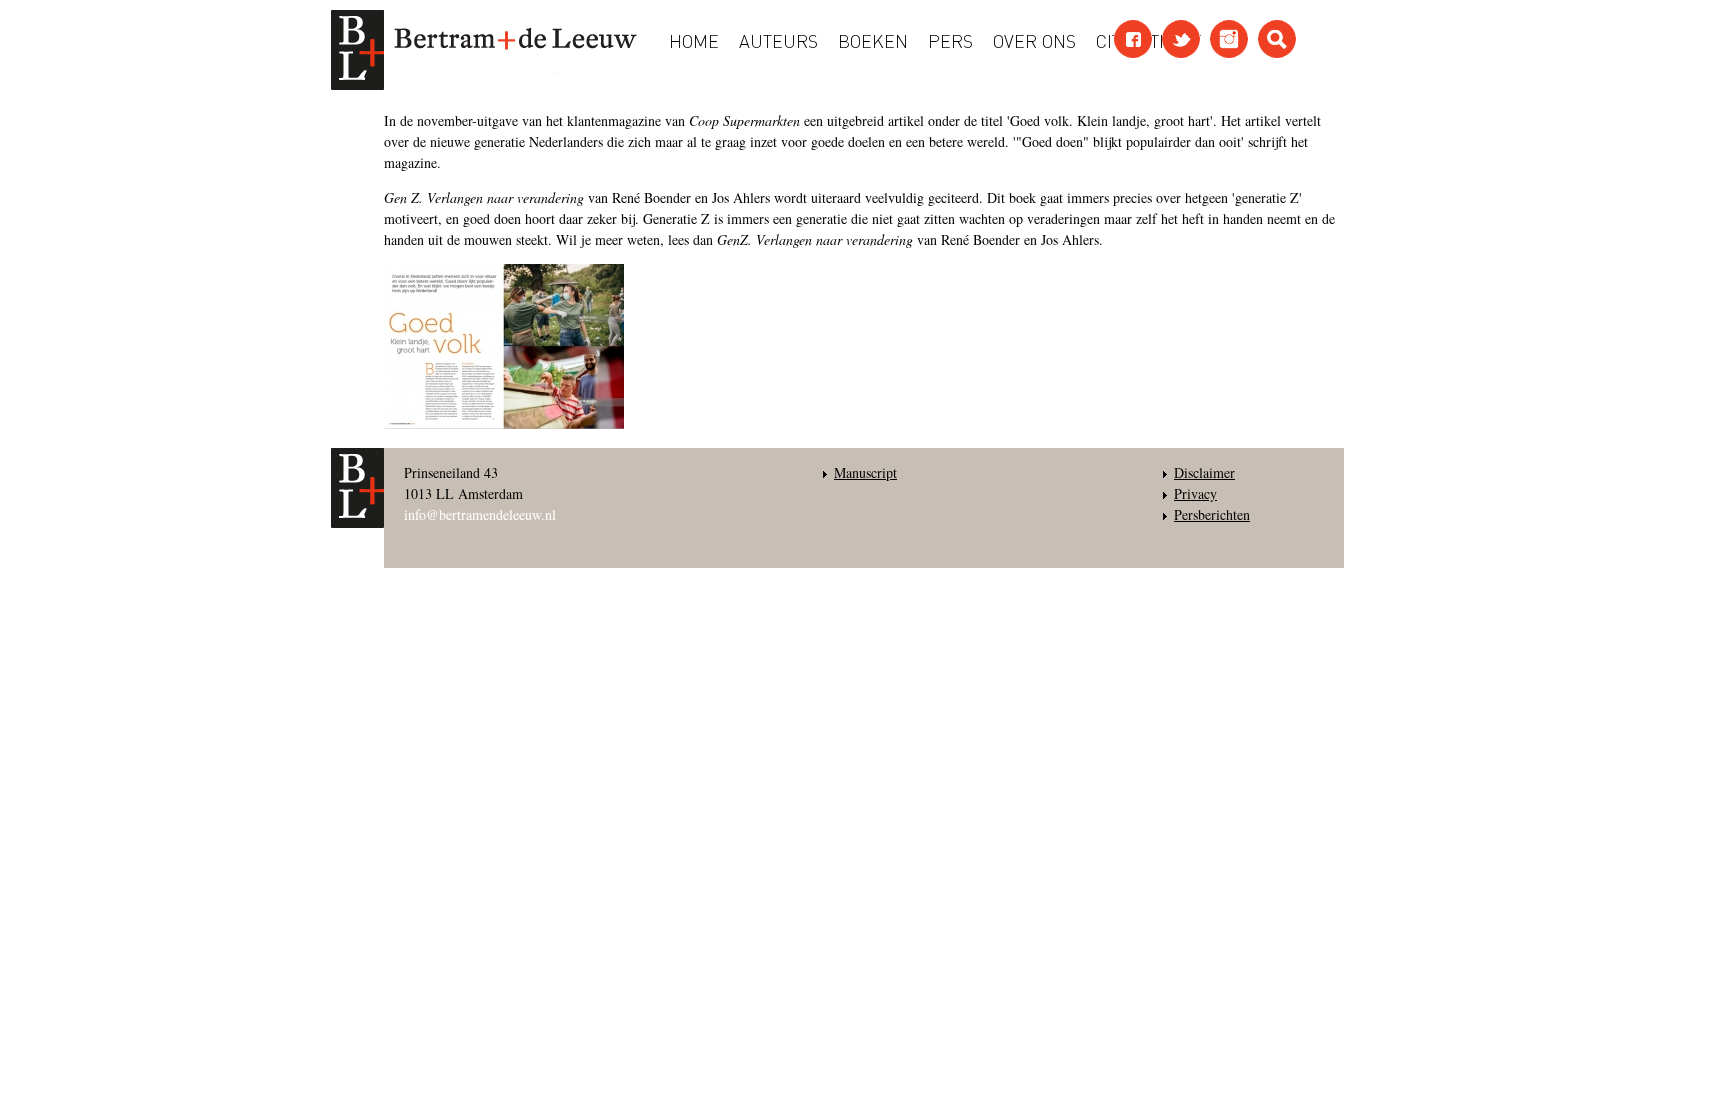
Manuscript (865, 472)
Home (694, 40)
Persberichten (1212, 514)
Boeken (873, 40)
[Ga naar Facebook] (1133, 39)
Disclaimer (1204, 472)
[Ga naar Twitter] (1181, 39)
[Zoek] (1277, 39)
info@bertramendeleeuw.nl (480, 514)
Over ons (1034, 40)
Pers (950, 40)
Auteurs (778, 40)
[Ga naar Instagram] (1229, 39)
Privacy (1195, 493)
